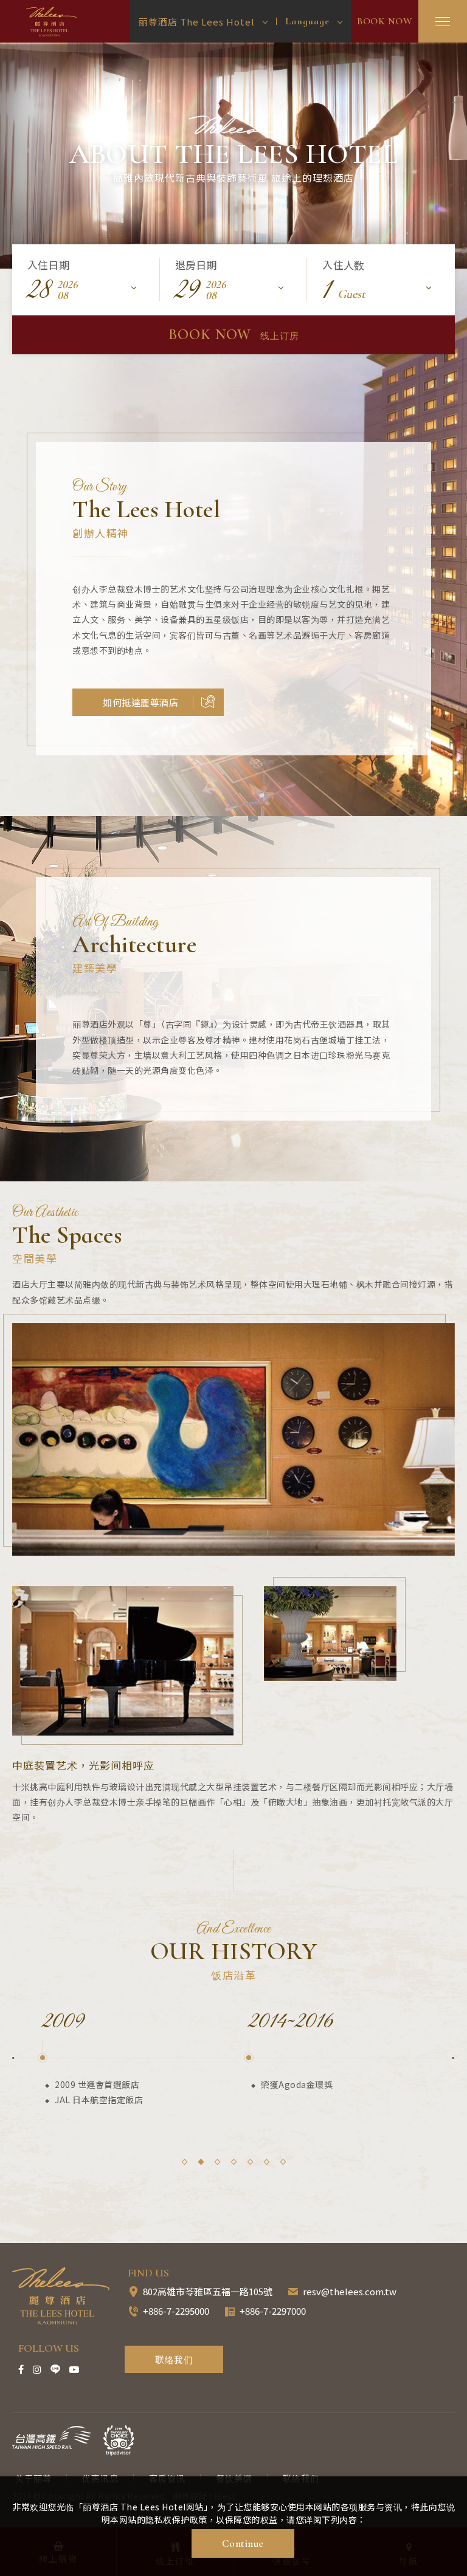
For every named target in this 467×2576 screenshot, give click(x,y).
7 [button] (283, 2162)
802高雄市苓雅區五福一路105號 (208, 2291)
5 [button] (250, 2162)
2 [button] (201, 2162)
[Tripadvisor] (119, 2440)
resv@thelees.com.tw (350, 2291)
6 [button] (267, 2162)
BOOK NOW (385, 21)
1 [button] (185, 2162)
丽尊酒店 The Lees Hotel (54, 22)
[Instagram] (37, 2369)
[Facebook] (21, 2369)
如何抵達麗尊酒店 (140, 702)
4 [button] (234, 2162)
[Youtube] (74, 2369)
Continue (243, 2543)
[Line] (55, 2369)
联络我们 (174, 2359)
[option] (233, 156)
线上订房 (234, 335)
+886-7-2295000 (176, 2311)
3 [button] (217, 2162)
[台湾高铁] (52, 2437)
